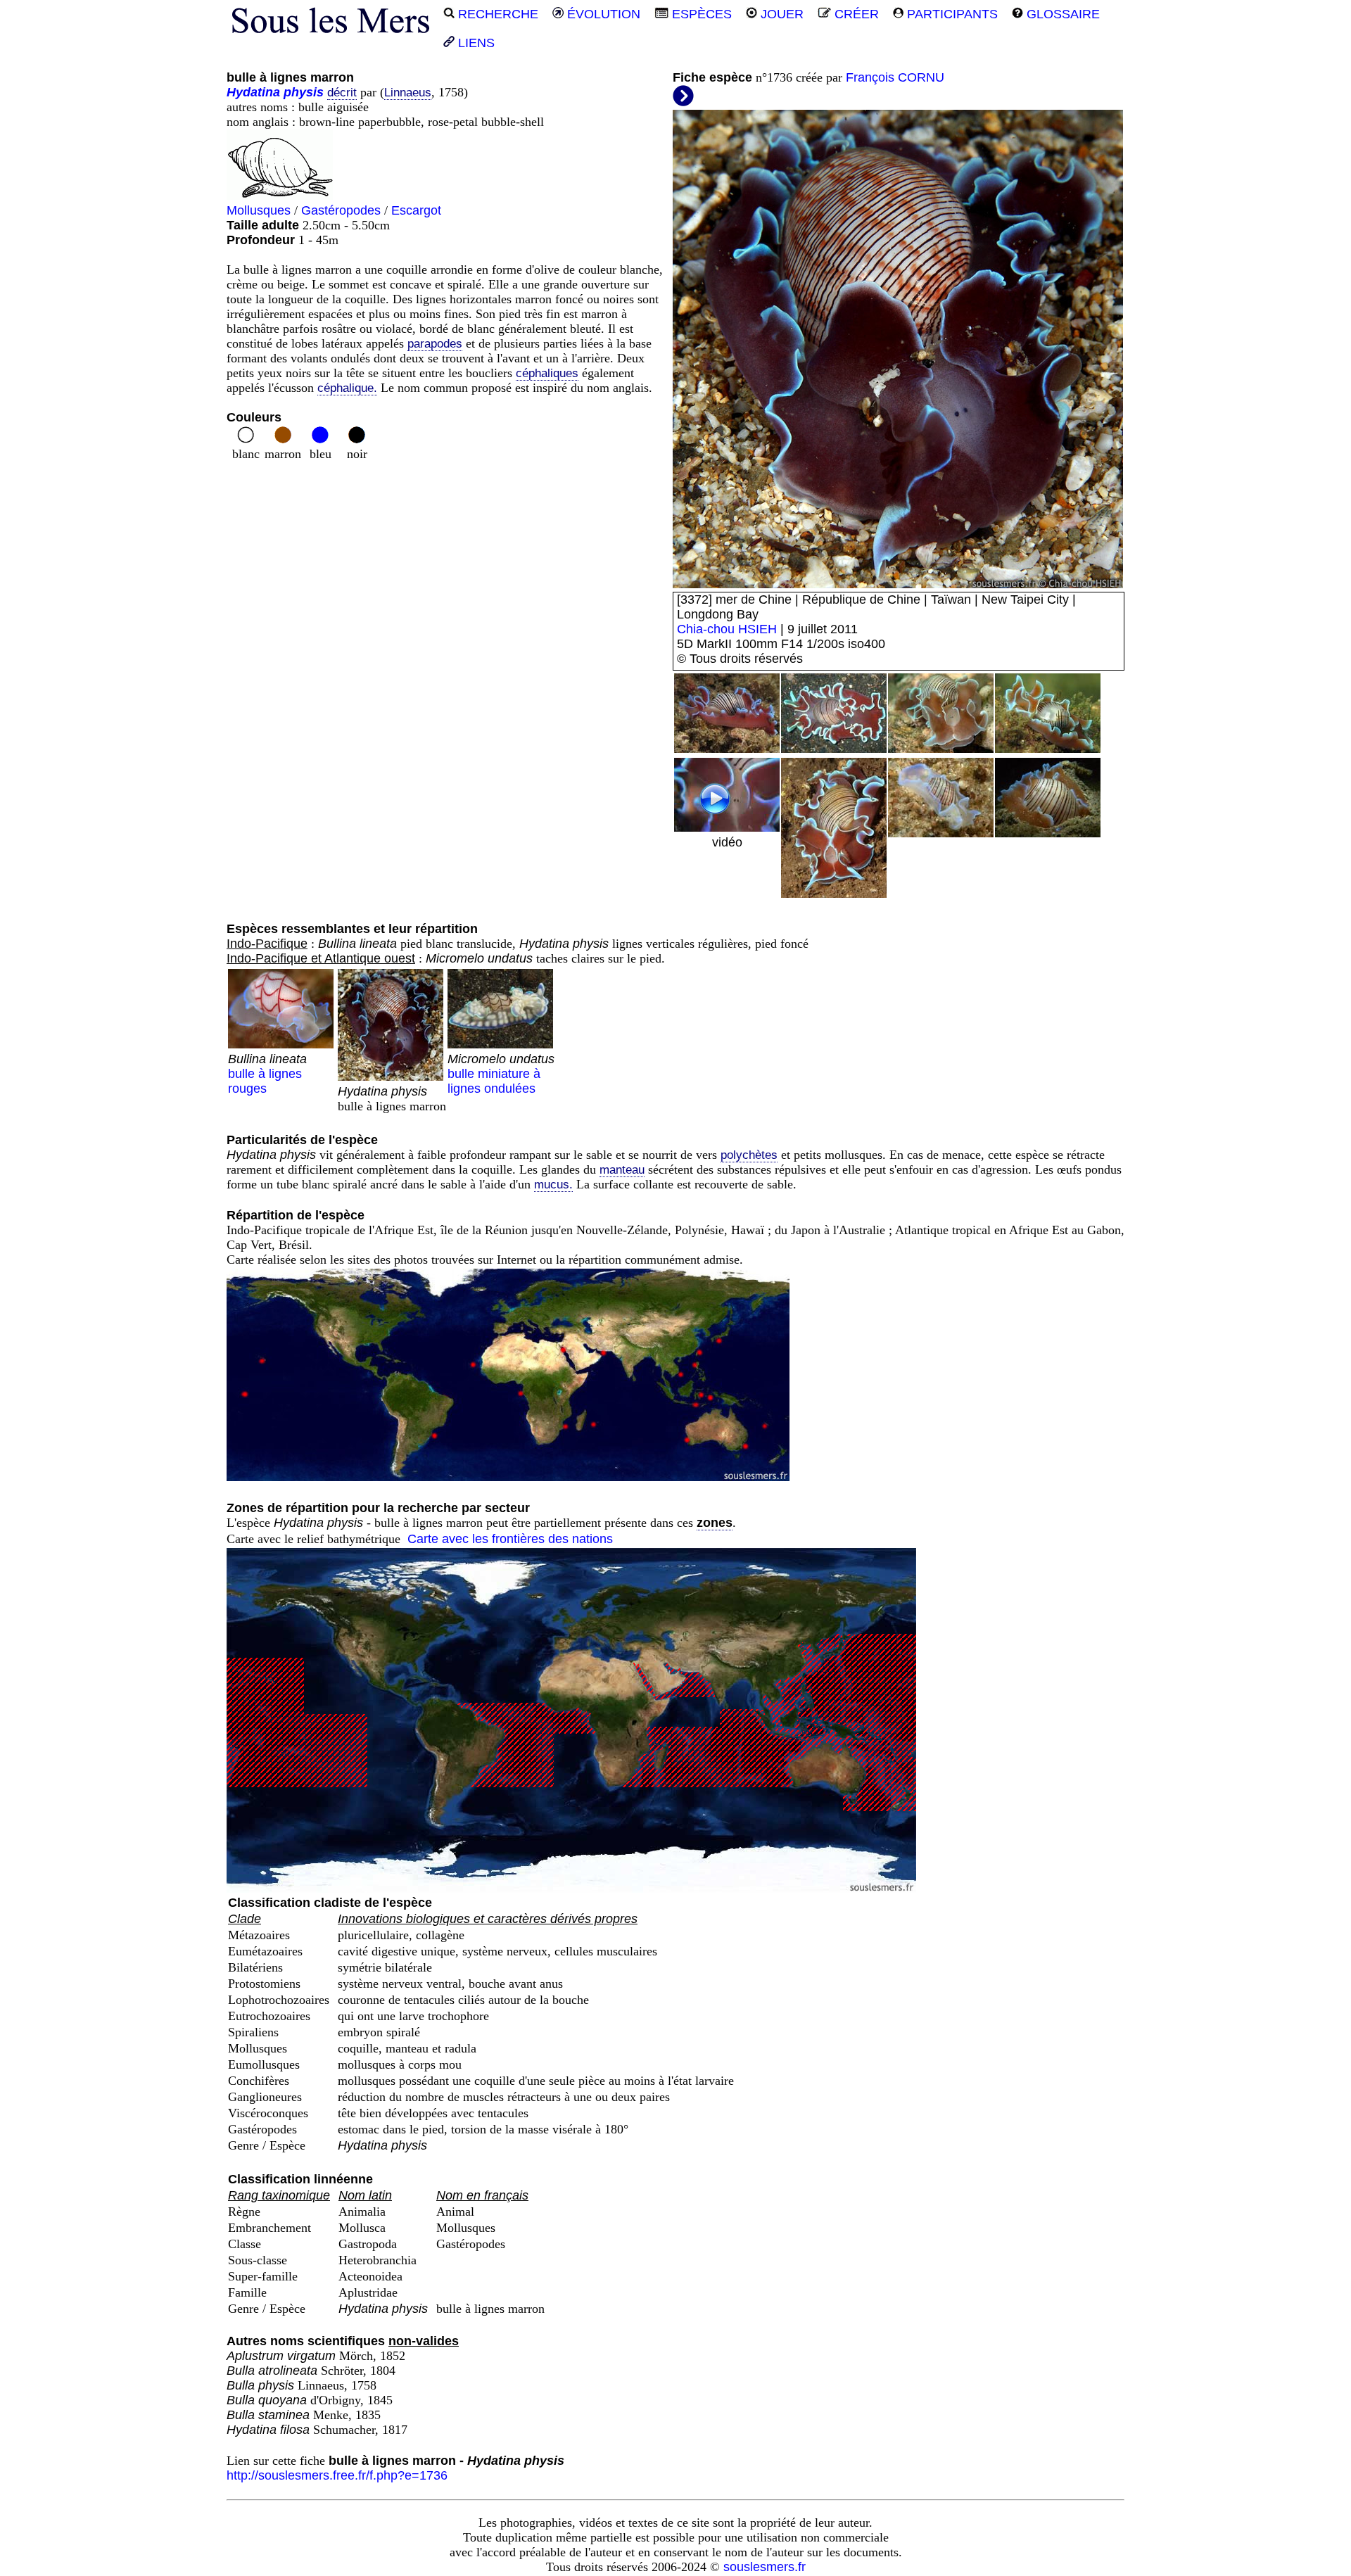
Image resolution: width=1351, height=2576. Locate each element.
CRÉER (855, 14)
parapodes (435, 344)
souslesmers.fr (765, 2567)
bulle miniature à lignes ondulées (501, 1074)
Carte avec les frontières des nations (510, 1539)
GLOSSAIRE (1061, 14)
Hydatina (253, 92)
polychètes (749, 1155)
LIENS (475, 43)
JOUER (780, 14)
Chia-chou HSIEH (727, 629)
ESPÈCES (700, 14)
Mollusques (259, 210)
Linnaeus (408, 93)
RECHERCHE (496, 14)
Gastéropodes (341, 210)
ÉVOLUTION (602, 14)
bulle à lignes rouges (267, 1074)
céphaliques (547, 373)
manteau (622, 1170)
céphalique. (347, 388)
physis (304, 92)
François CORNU (895, 77)
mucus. (553, 1185)
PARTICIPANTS (951, 14)
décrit (342, 93)
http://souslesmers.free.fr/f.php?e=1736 (337, 2475)
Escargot (416, 210)
